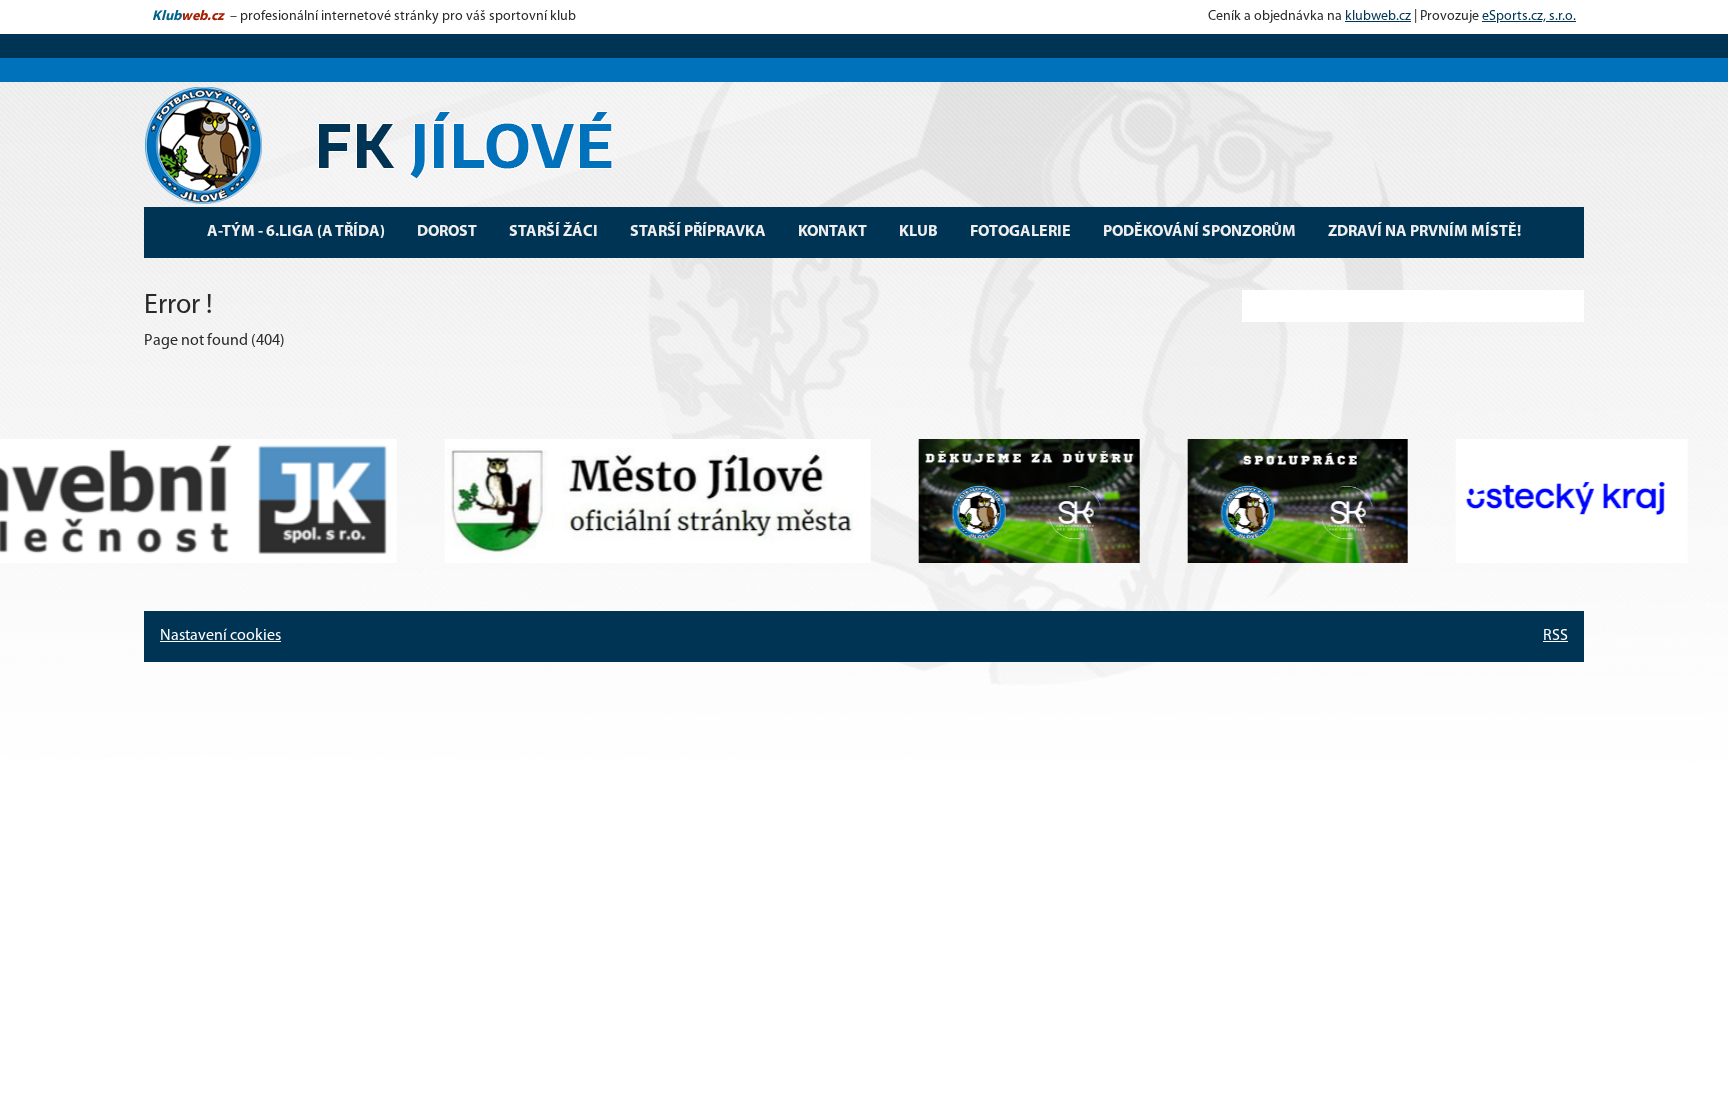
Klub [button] (918, 232)
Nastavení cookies (220, 636)
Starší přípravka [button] (698, 232)
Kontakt (832, 232)
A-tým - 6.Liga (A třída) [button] (296, 232)
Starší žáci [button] (553, 232)
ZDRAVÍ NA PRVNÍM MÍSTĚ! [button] (1424, 232)
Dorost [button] (447, 232)
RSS (1555, 636)
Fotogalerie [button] (1020, 232)
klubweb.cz (1378, 16)
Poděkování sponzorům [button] (1199, 232)
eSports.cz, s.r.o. (1529, 16)
